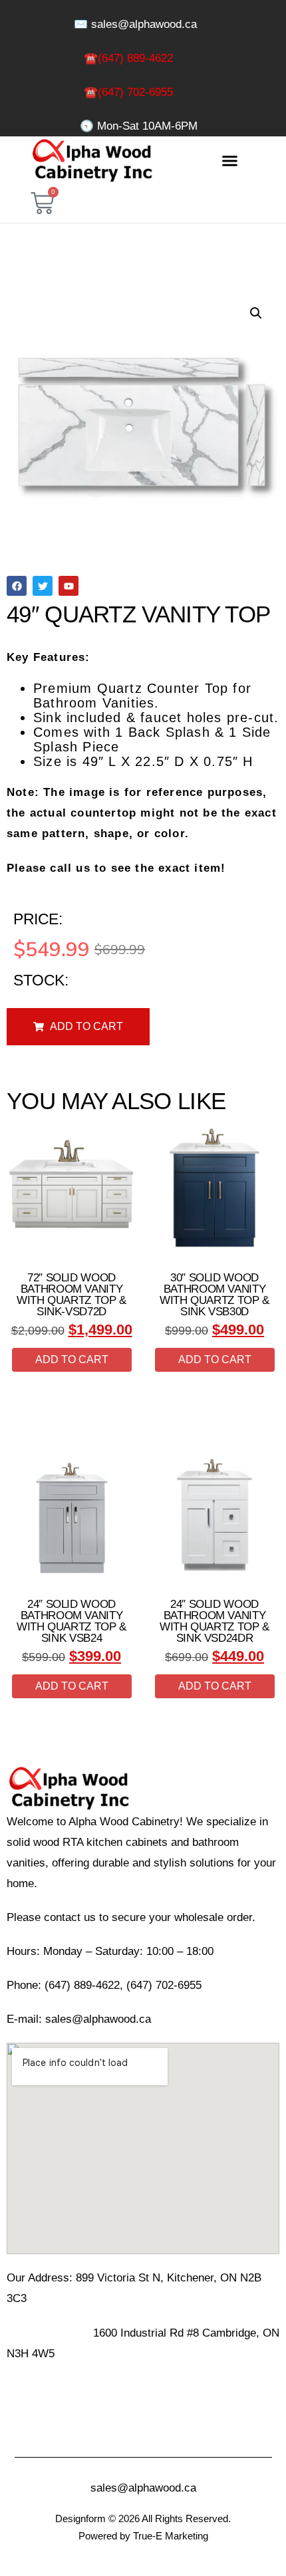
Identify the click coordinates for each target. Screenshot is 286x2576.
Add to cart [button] (72, 1359)
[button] (229, 161)
